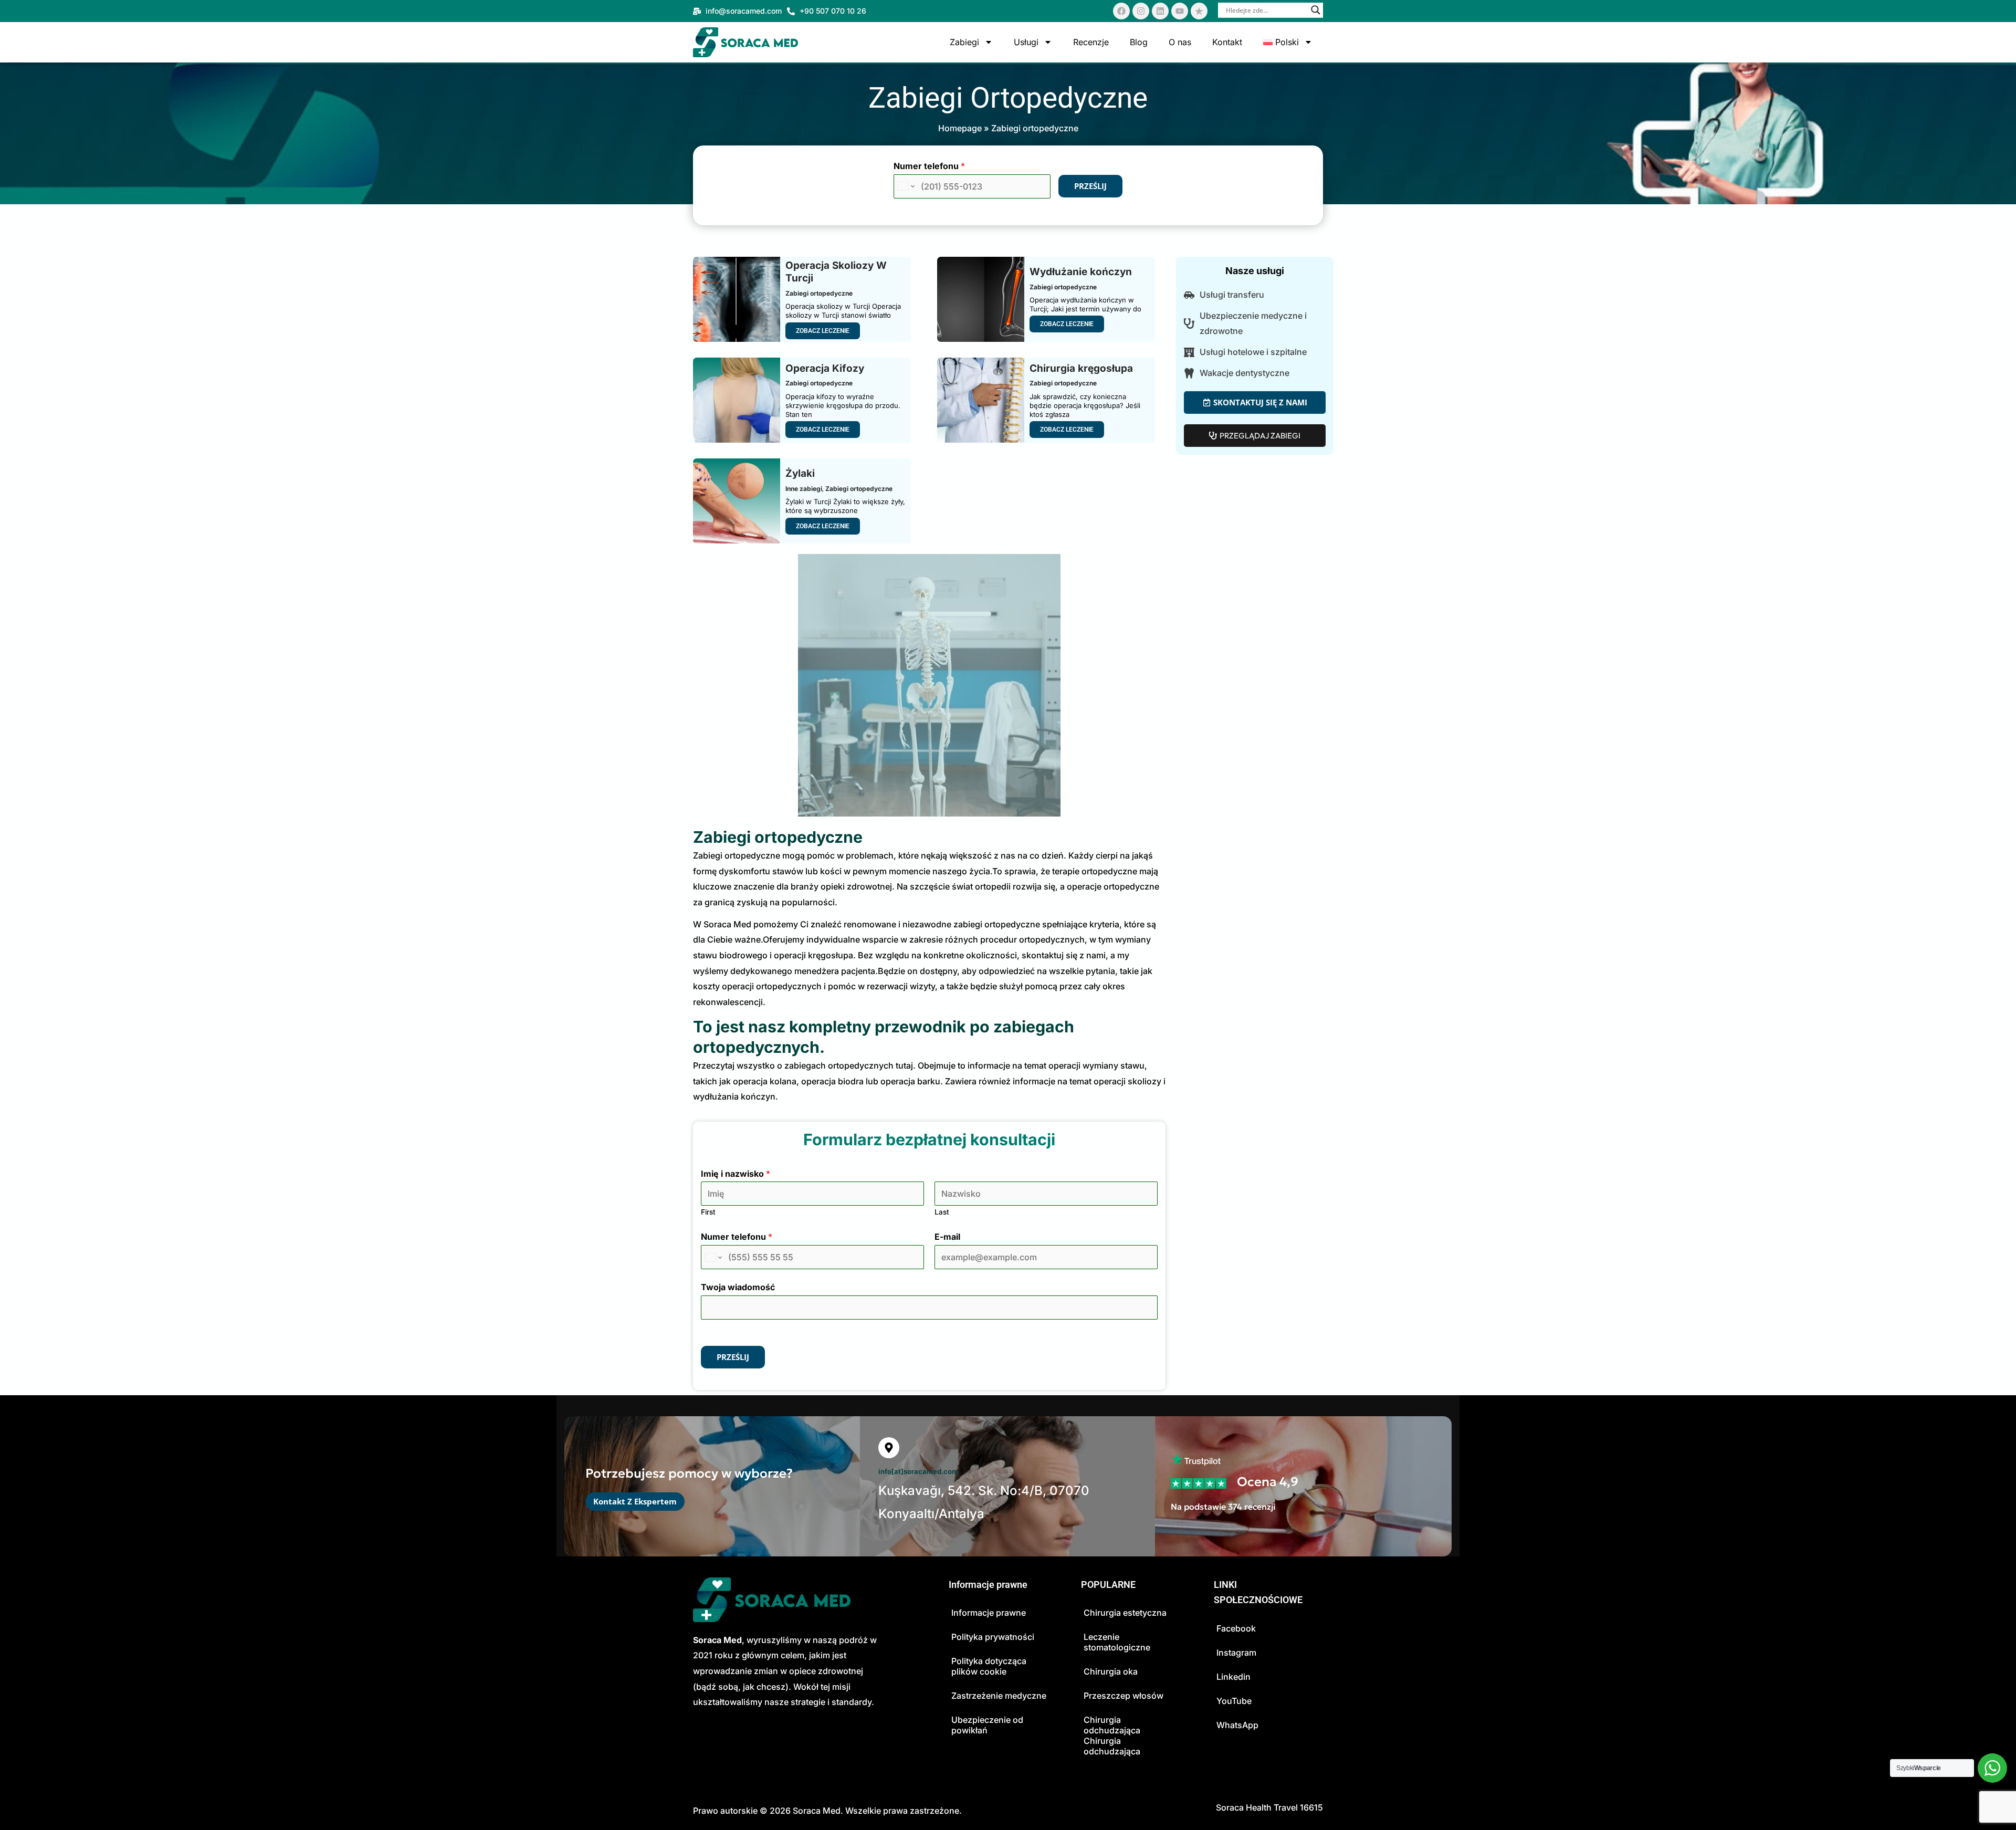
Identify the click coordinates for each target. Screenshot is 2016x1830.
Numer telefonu (929, 166)
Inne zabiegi (804, 489)
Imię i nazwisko (736, 1174)
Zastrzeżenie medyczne (999, 1696)
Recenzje (1091, 42)
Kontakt (1227, 42)
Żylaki (800, 473)
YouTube (1234, 1701)
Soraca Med (817, 1811)
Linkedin (1233, 1677)
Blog (1139, 42)
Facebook (1236, 1628)
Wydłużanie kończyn (1081, 272)
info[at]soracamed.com (918, 1471)
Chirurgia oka (1111, 1671)
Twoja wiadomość (738, 1287)
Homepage (960, 128)
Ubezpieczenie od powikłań (987, 1725)
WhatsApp (1237, 1725)
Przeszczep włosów (1123, 1696)
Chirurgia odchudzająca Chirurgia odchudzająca (1112, 1735)
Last (942, 1212)
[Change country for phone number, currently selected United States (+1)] (905, 186)
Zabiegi (964, 42)
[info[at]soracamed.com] (889, 1448)
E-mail (947, 1237)
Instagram (1236, 1653)
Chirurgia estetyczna (1125, 1613)
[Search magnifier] (1316, 10)
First (708, 1212)
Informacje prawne (989, 1613)
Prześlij (1090, 186)
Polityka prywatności (993, 1637)
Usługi (1026, 42)
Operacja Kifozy (825, 368)
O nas (1180, 42)
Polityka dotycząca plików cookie (989, 1666)
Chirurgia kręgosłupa (1081, 368)
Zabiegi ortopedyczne (819, 293)
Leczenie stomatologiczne (1117, 1642)
